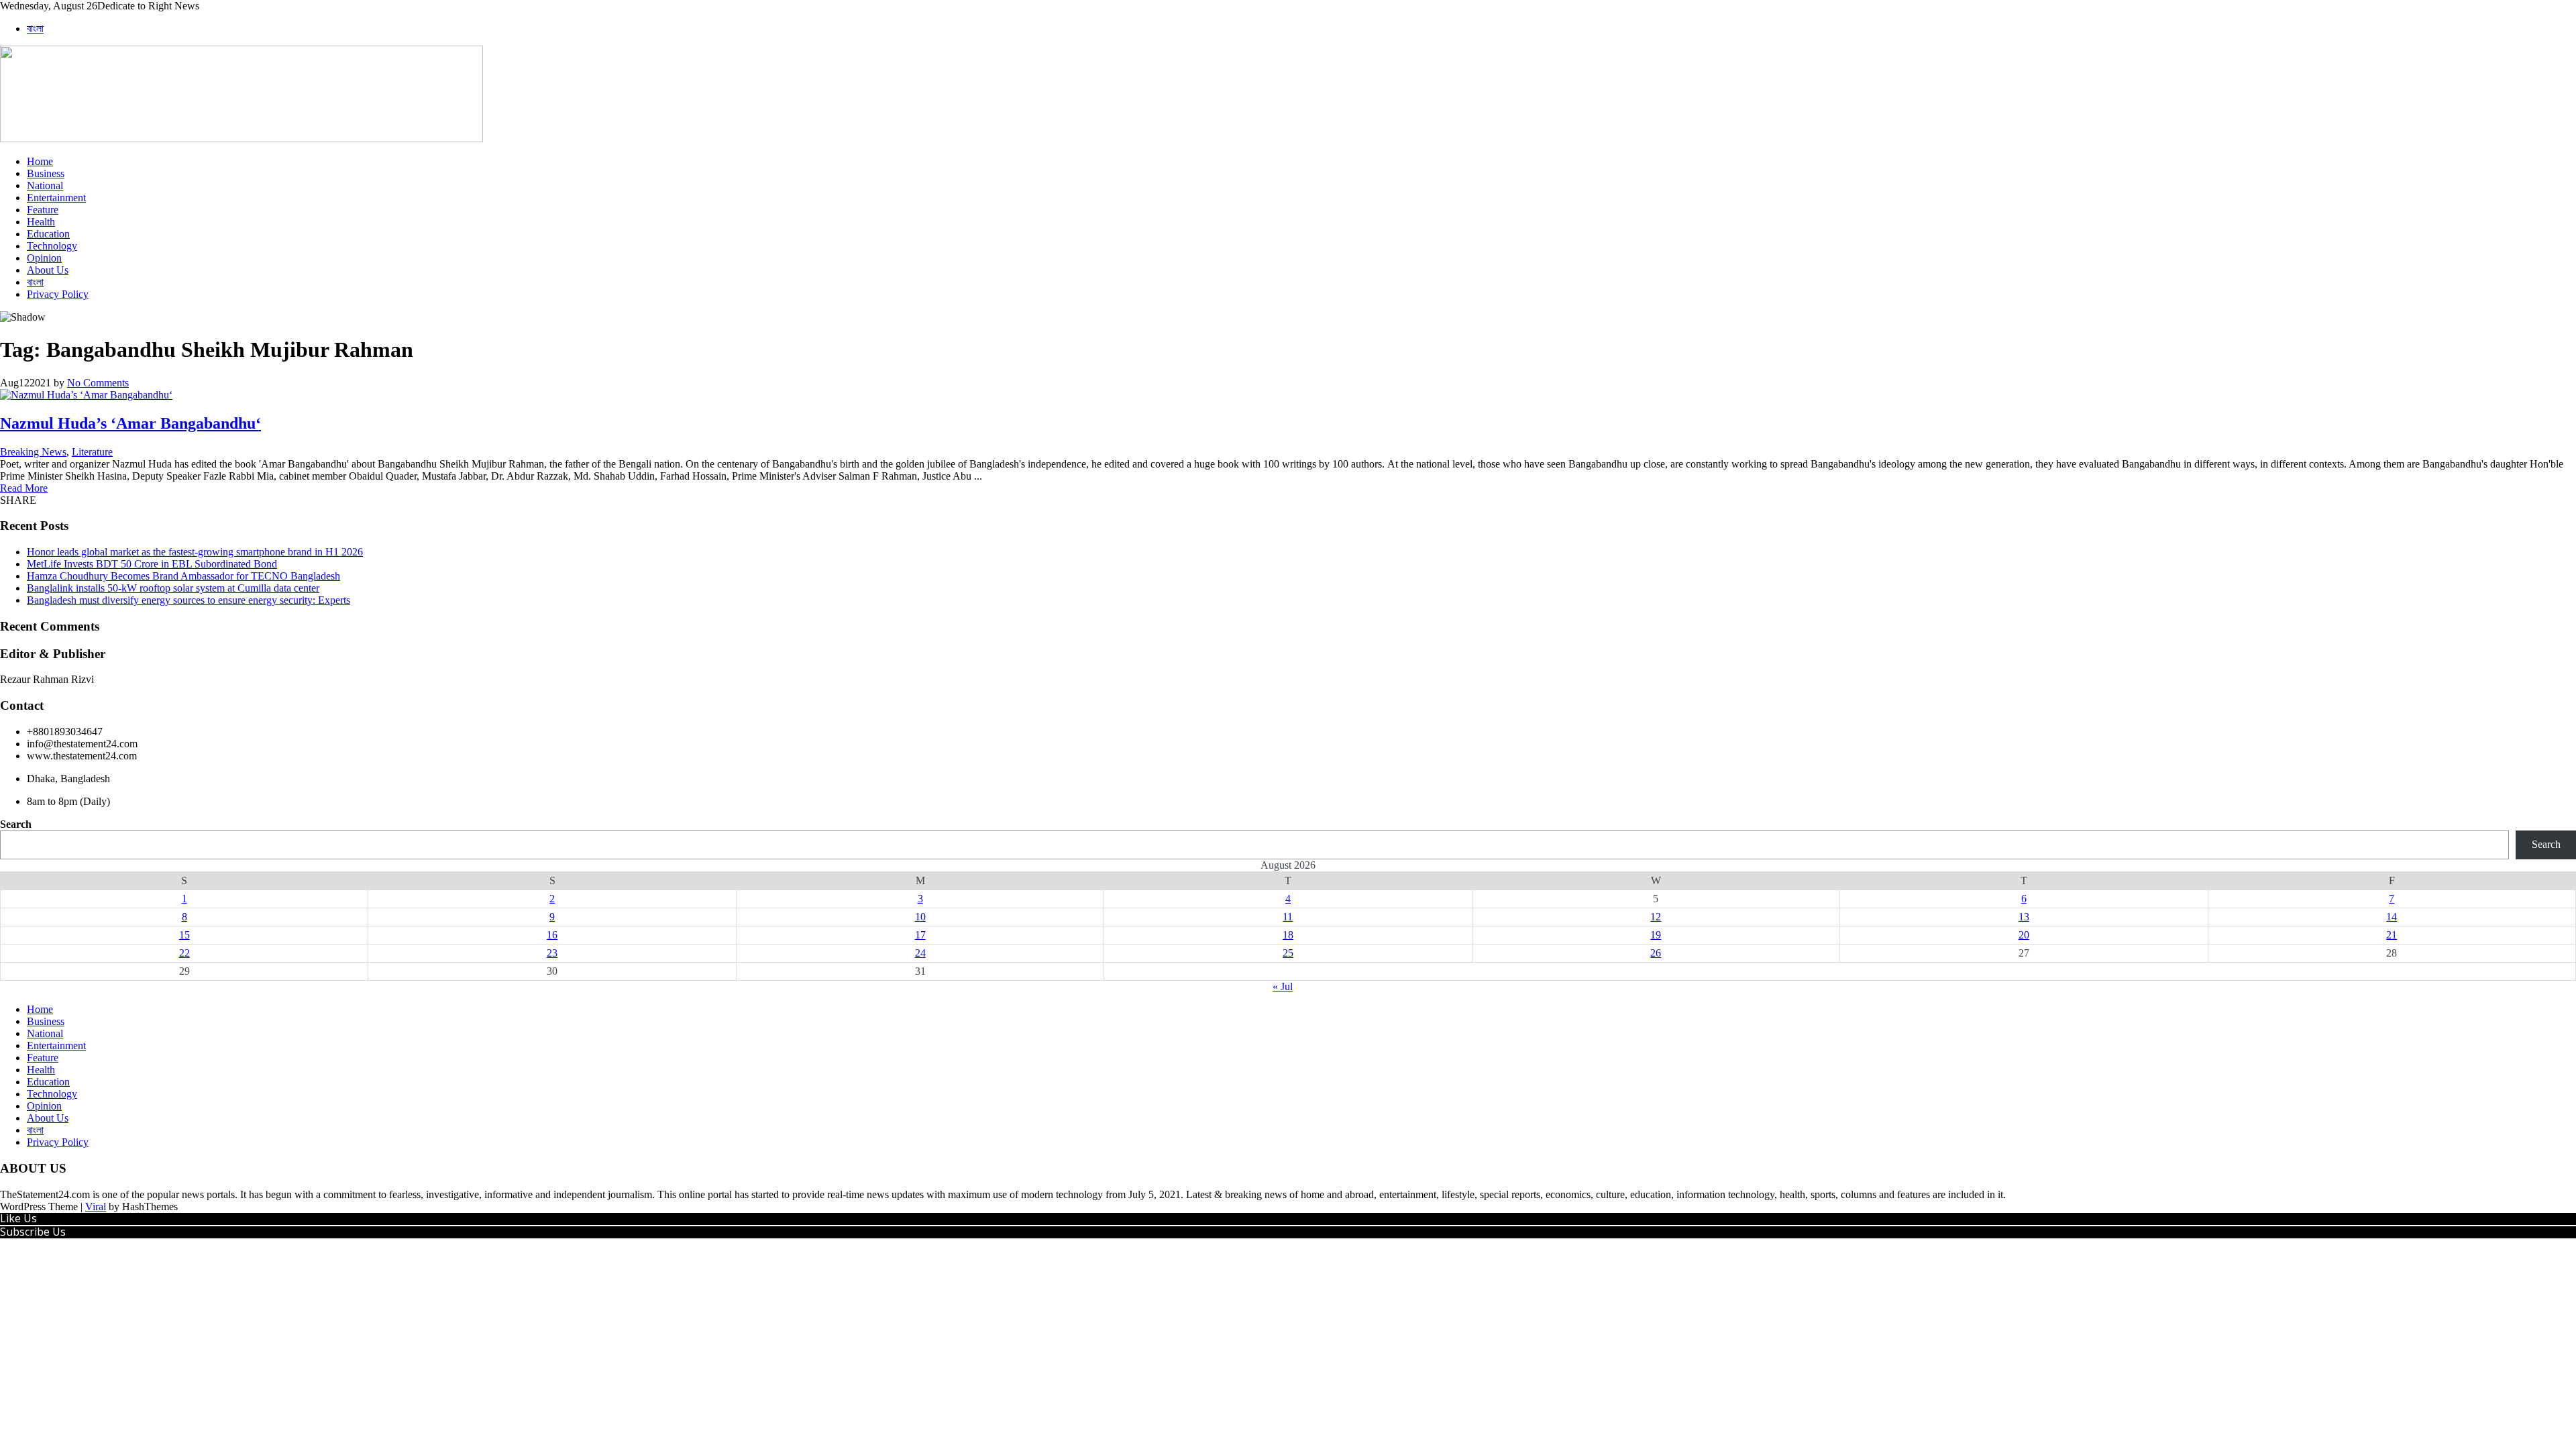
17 (920, 935)
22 (184, 953)
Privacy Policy (58, 294)
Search (16, 824)
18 (1288, 935)
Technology (52, 246)
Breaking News (33, 452)
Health (41, 222)
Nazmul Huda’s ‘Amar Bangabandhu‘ (130, 423)
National (45, 185)
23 (552, 953)
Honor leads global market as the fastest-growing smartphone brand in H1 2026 (195, 552)
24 (920, 953)
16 (552, 935)
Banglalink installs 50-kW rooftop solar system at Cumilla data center (173, 588)
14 (2392, 917)
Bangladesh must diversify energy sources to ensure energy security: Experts (189, 600)
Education (48, 234)
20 (2024, 935)
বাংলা (35, 29)
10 (920, 917)
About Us (48, 270)
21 (2392, 935)
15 (184, 935)
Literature (92, 452)
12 (1656, 917)
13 (2024, 917)
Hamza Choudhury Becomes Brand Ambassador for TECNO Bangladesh (183, 576)
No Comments (98, 383)
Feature (43, 210)
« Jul (1283, 986)
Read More (24, 488)
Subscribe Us (33, 1232)
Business (46, 173)
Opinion (44, 258)
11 (1288, 917)
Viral (96, 1206)
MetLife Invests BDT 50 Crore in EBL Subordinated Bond (152, 564)
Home (40, 161)
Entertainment (56, 198)
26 (1656, 953)
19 (1656, 935)
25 (1288, 953)
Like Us (18, 1218)
